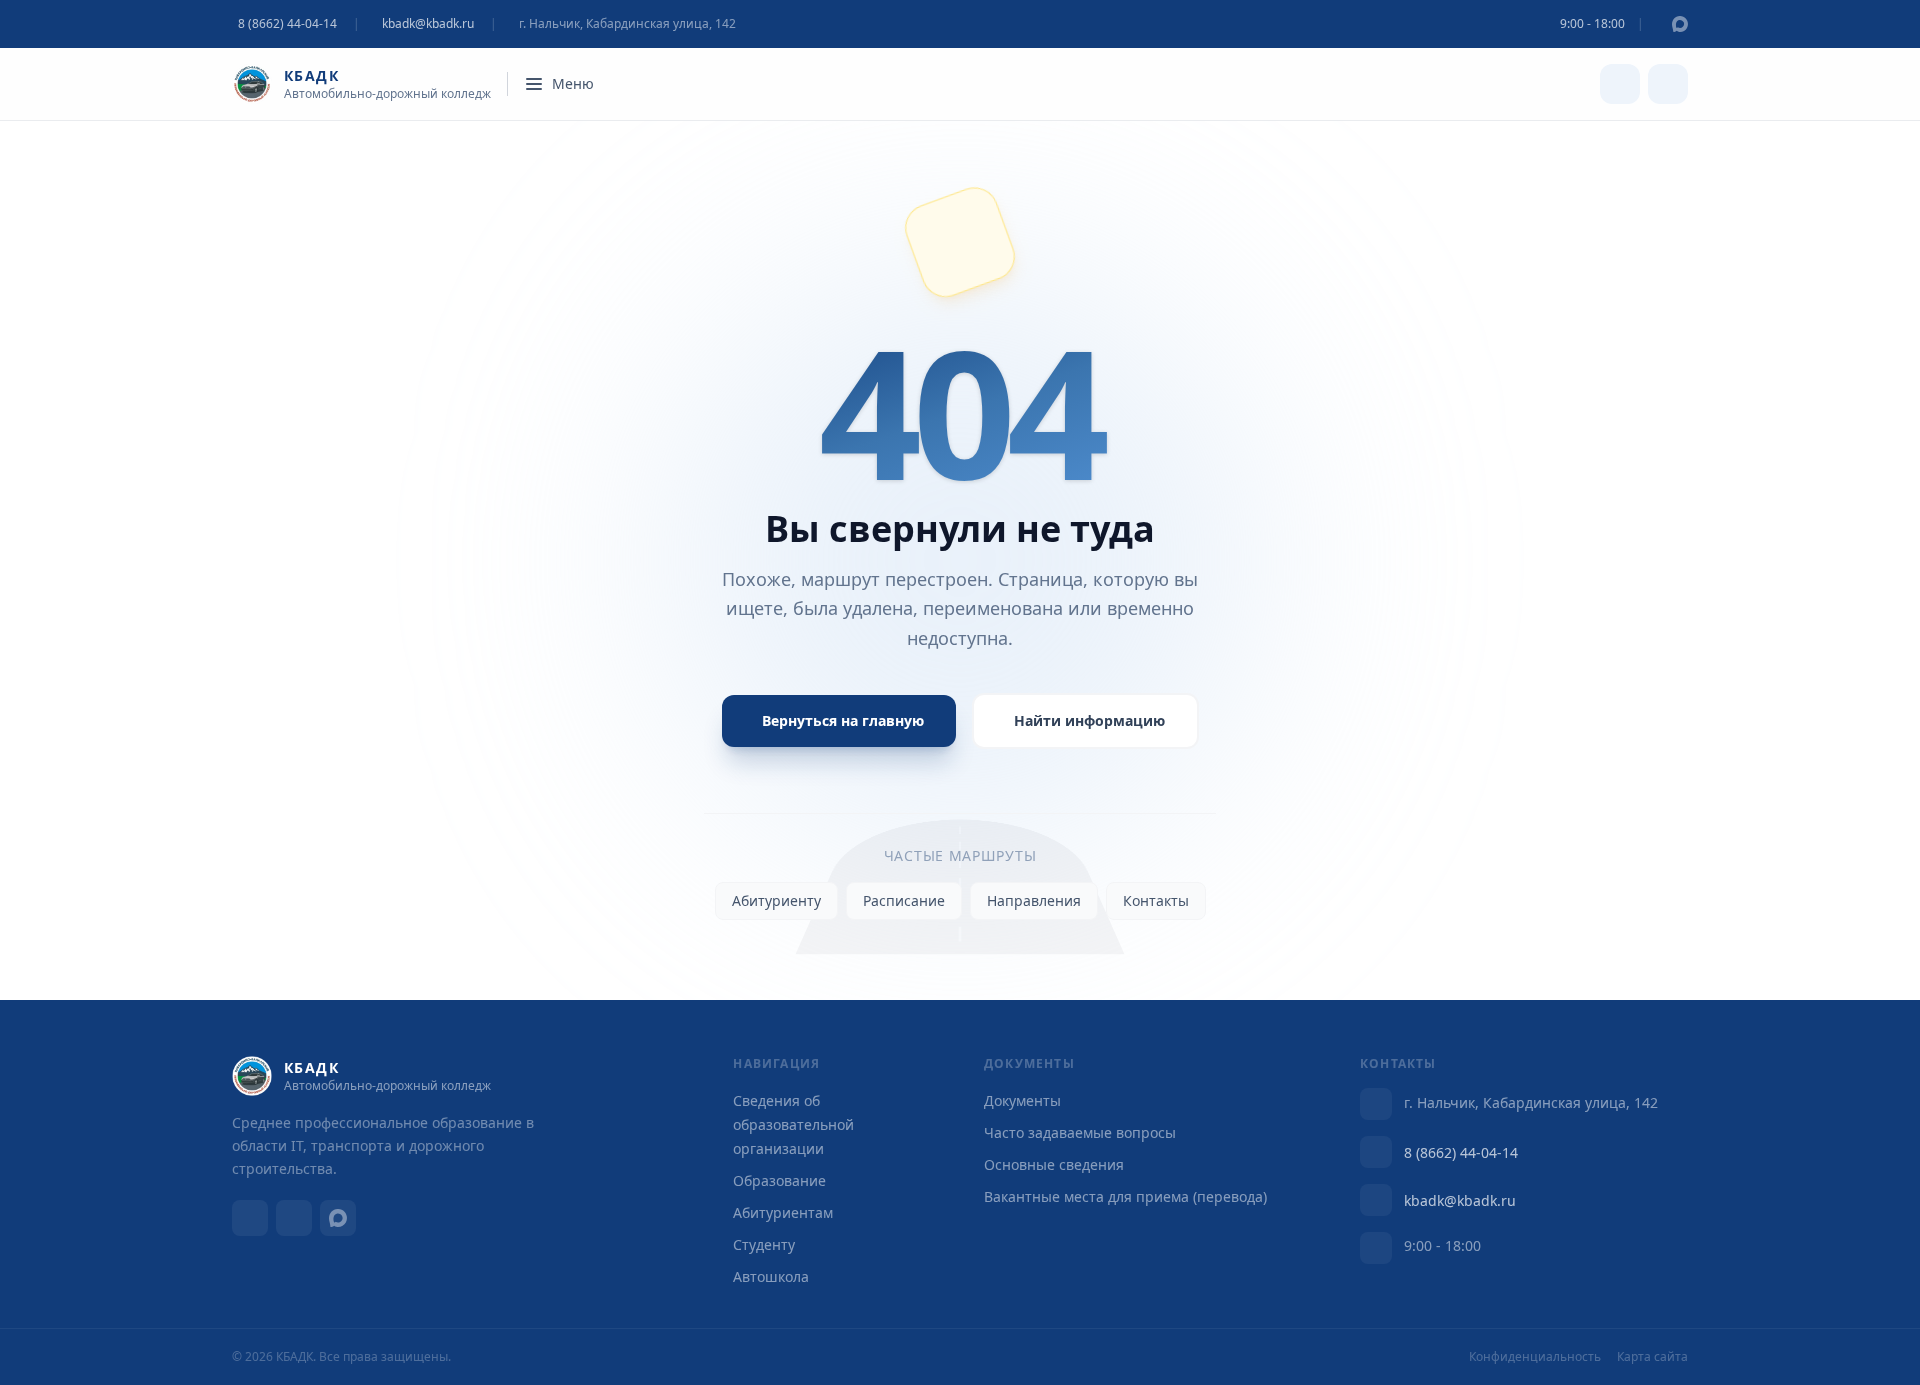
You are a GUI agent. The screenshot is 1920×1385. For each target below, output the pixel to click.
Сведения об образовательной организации (793, 1124)
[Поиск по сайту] (1668, 84)
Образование (779, 1180)
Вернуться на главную (843, 720)
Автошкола (771, 1276)
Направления (1034, 900)
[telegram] (294, 1218)
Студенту (764, 1244)
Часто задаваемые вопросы (1080, 1132)
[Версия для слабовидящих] (1620, 84)
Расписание (904, 900)
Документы (1022, 1100)
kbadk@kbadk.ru (428, 24)
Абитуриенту (776, 900)
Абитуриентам (783, 1212)
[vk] (250, 1218)
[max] (1680, 24)
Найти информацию (1089, 720)
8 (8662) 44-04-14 (1461, 1152)
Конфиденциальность (1535, 1357)
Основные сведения (1054, 1164)
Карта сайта (1652, 1357)
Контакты (1156, 900)
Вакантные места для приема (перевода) (1125, 1196)
